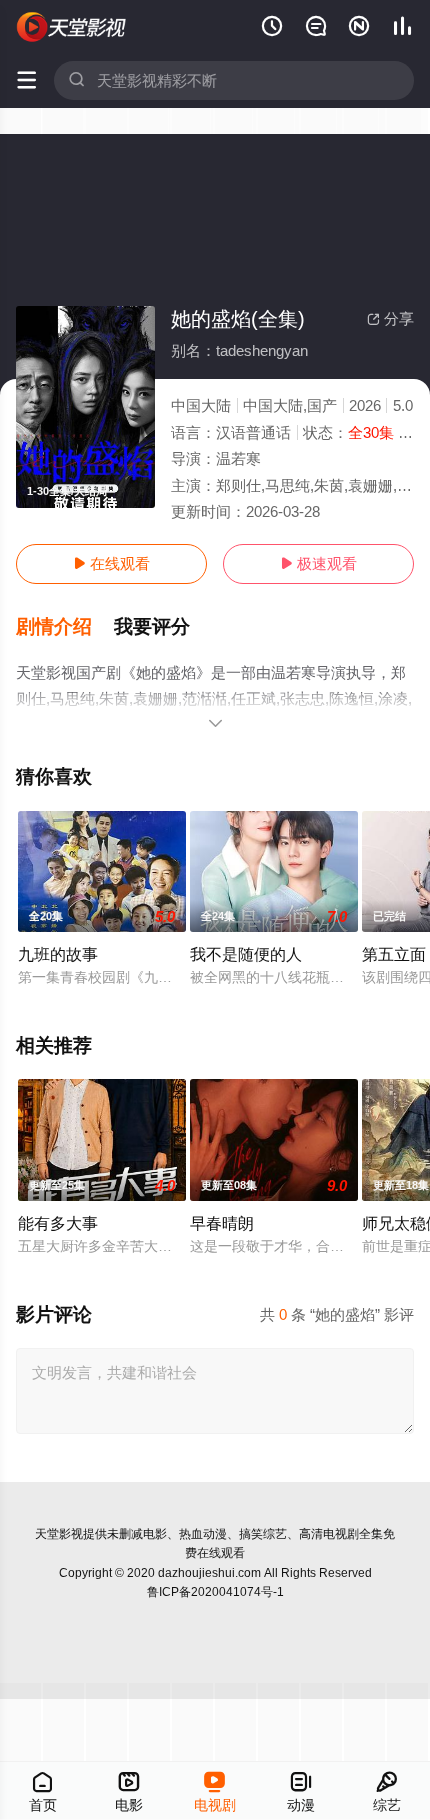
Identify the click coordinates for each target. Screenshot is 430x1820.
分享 (390, 318)
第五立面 (394, 954)
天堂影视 (59, 1534)
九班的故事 (58, 954)
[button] (65, 627)
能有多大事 (58, 1223)
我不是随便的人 (246, 954)
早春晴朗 (222, 1223)
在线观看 (111, 563)
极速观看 (318, 563)
